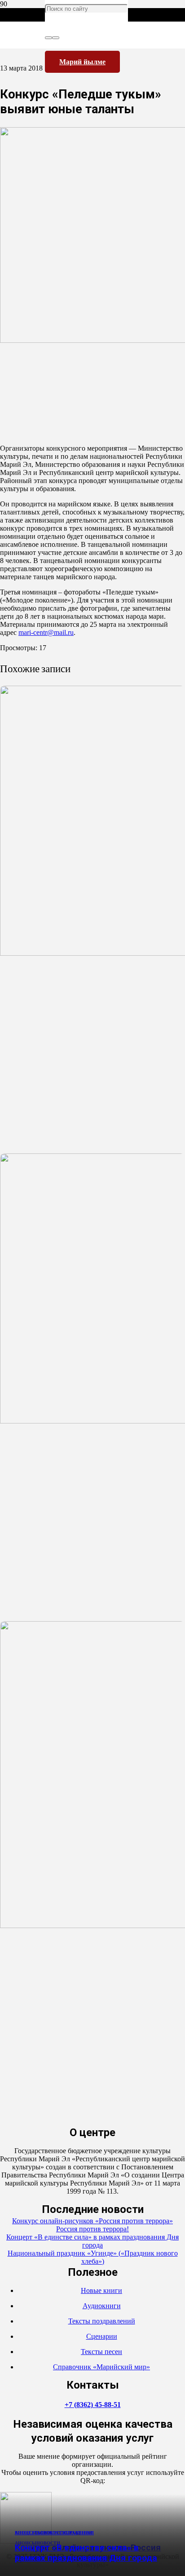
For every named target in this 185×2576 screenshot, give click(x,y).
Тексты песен (101, 2352)
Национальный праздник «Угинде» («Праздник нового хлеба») (93, 2257)
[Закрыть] (56, 38)
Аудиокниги (102, 2306)
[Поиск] (48, 38)
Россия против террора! (92, 2229)
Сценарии (102, 2336)
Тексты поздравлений (102, 2321)
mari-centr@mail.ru (46, 632)
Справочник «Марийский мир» (101, 2367)
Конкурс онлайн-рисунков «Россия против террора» (92, 2221)
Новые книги (101, 2290)
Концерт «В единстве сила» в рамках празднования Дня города (86, 2553)
